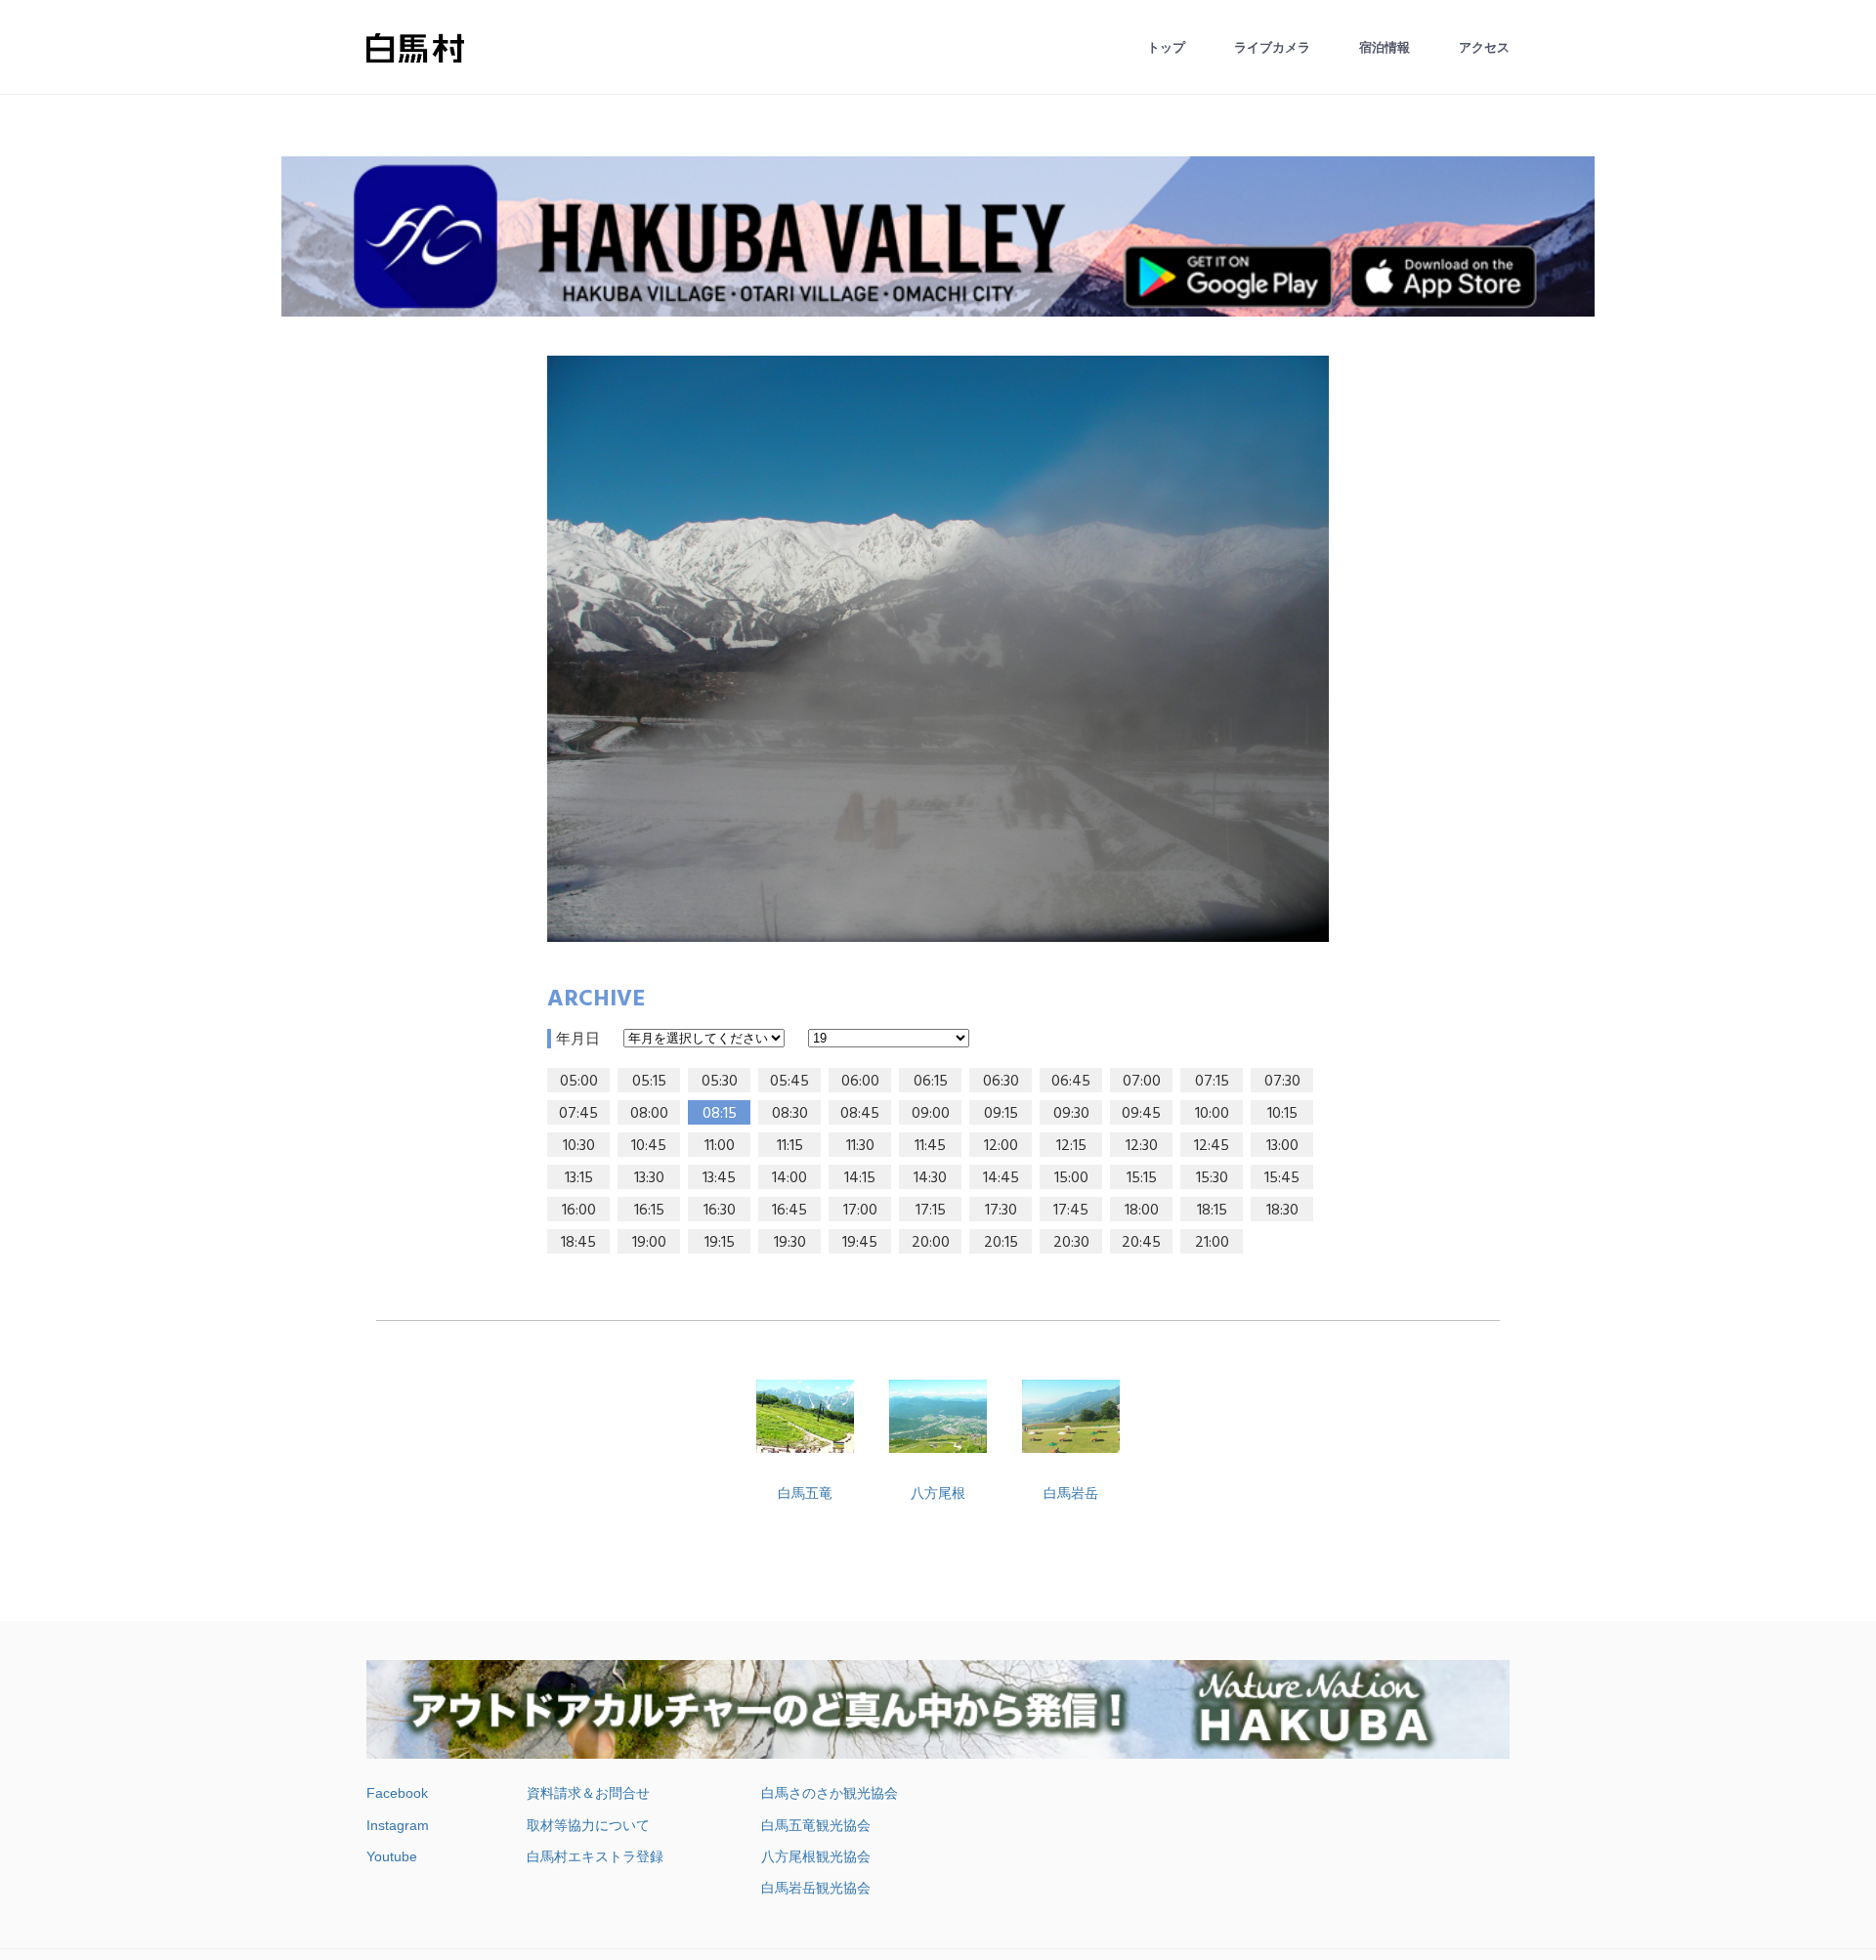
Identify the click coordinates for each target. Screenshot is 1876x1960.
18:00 (1142, 1211)
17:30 (1001, 1211)
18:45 (578, 1243)
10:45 (649, 1146)
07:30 (1282, 1082)
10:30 (579, 1146)
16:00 (579, 1211)
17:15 (931, 1211)
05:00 (579, 1082)
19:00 (649, 1243)
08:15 (720, 1114)
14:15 (860, 1178)
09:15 (1001, 1114)
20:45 (1141, 1243)
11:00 (720, 1146)
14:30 (930, 1178)
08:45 (860, 1114)
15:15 (1142, 1178)
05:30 (720, 1082)
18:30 (1282, 1211)
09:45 (1141, 1114)
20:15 (1001, 1243)
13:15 (579, 1178)
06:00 (860, 1082)
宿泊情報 (1385, 47)
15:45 (1282, 1178)
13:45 (719, 1178)
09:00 (931, 1114)
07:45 (578, 1114)
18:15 (1212, 1211)
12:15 (1071, 1146)
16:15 (649, 1211)
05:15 (649, 1082)
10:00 (1212, 1114)
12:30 (1142, 1146)
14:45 (1001, 1178)
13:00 (1282, 1146)
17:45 (1071, 1211)
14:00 (789, 1178)
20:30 (1071, 1243)
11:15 (790, 1146)
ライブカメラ (1272, 47)
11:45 (930, 1146)
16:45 (789, 1211)
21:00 (1212, 1243)
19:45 (860, 1243)
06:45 (1071, 1082)
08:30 (790, 1114)
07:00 (1142, 1082)
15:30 (1212, 1178)
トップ (1166, 47)
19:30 (790, 1243)
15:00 (1071, 1178)
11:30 (860, 1146)
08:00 (649, 1114)
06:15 (931, 1082)
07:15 (1212, 1082)
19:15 (720, 1243)
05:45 (789, 1082)
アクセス (1484, 47)
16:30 (720, 1211)
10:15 (1282, 1114)
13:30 (649, 1178)
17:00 (860, 1211)
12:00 (1001, 1146)
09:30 (1071, 1114)
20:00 (931, 1243)
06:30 (1001, 1082)
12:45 (1212, 1146)
